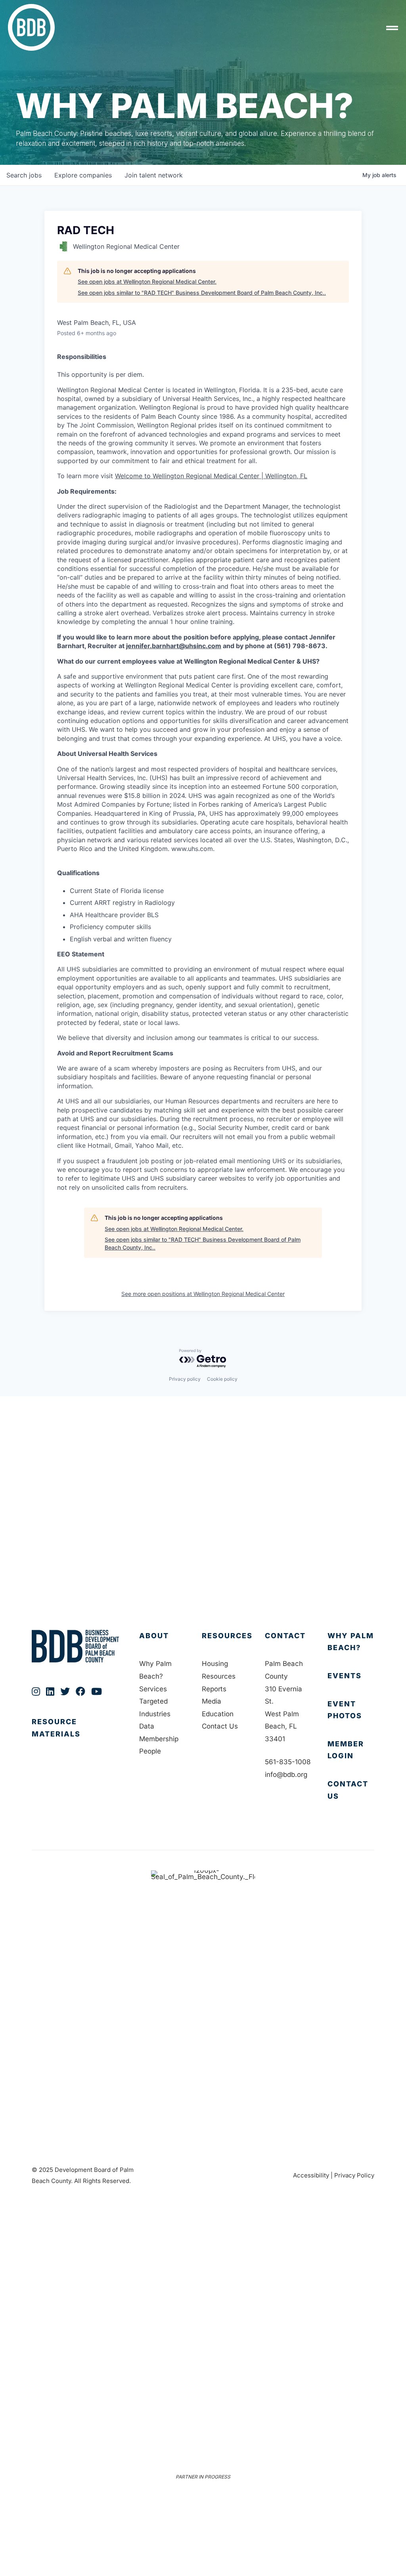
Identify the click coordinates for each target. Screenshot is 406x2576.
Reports (214, 1689)
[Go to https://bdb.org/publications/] (78, 1736)
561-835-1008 (288, 1762)
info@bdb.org (286, 1775)
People (150, 1751)
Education (218, 1714)
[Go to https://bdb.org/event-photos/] (351, 1710)
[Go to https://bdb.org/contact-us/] (351, 1790)
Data (147, 1726)
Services (153, 1689)
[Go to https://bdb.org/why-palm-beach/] (351, 1642)
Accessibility (311, 2175)
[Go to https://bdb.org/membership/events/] (351, 1676)
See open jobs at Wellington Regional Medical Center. (147, 281)
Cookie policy (222, 1379)
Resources (227, 1636)
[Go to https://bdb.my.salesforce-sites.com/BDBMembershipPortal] (351, 1750)
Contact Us (220, 1726)
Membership (159, 1739)
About (154, 1636)
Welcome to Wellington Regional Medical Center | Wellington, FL (211, 476)
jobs (24, 175)
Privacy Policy (354, 2175)
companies (83, 175)
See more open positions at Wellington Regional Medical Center (203, 1294)
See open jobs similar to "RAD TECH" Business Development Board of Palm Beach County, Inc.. (202, 293)
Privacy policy (185, 1379)
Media (212, 1701)
